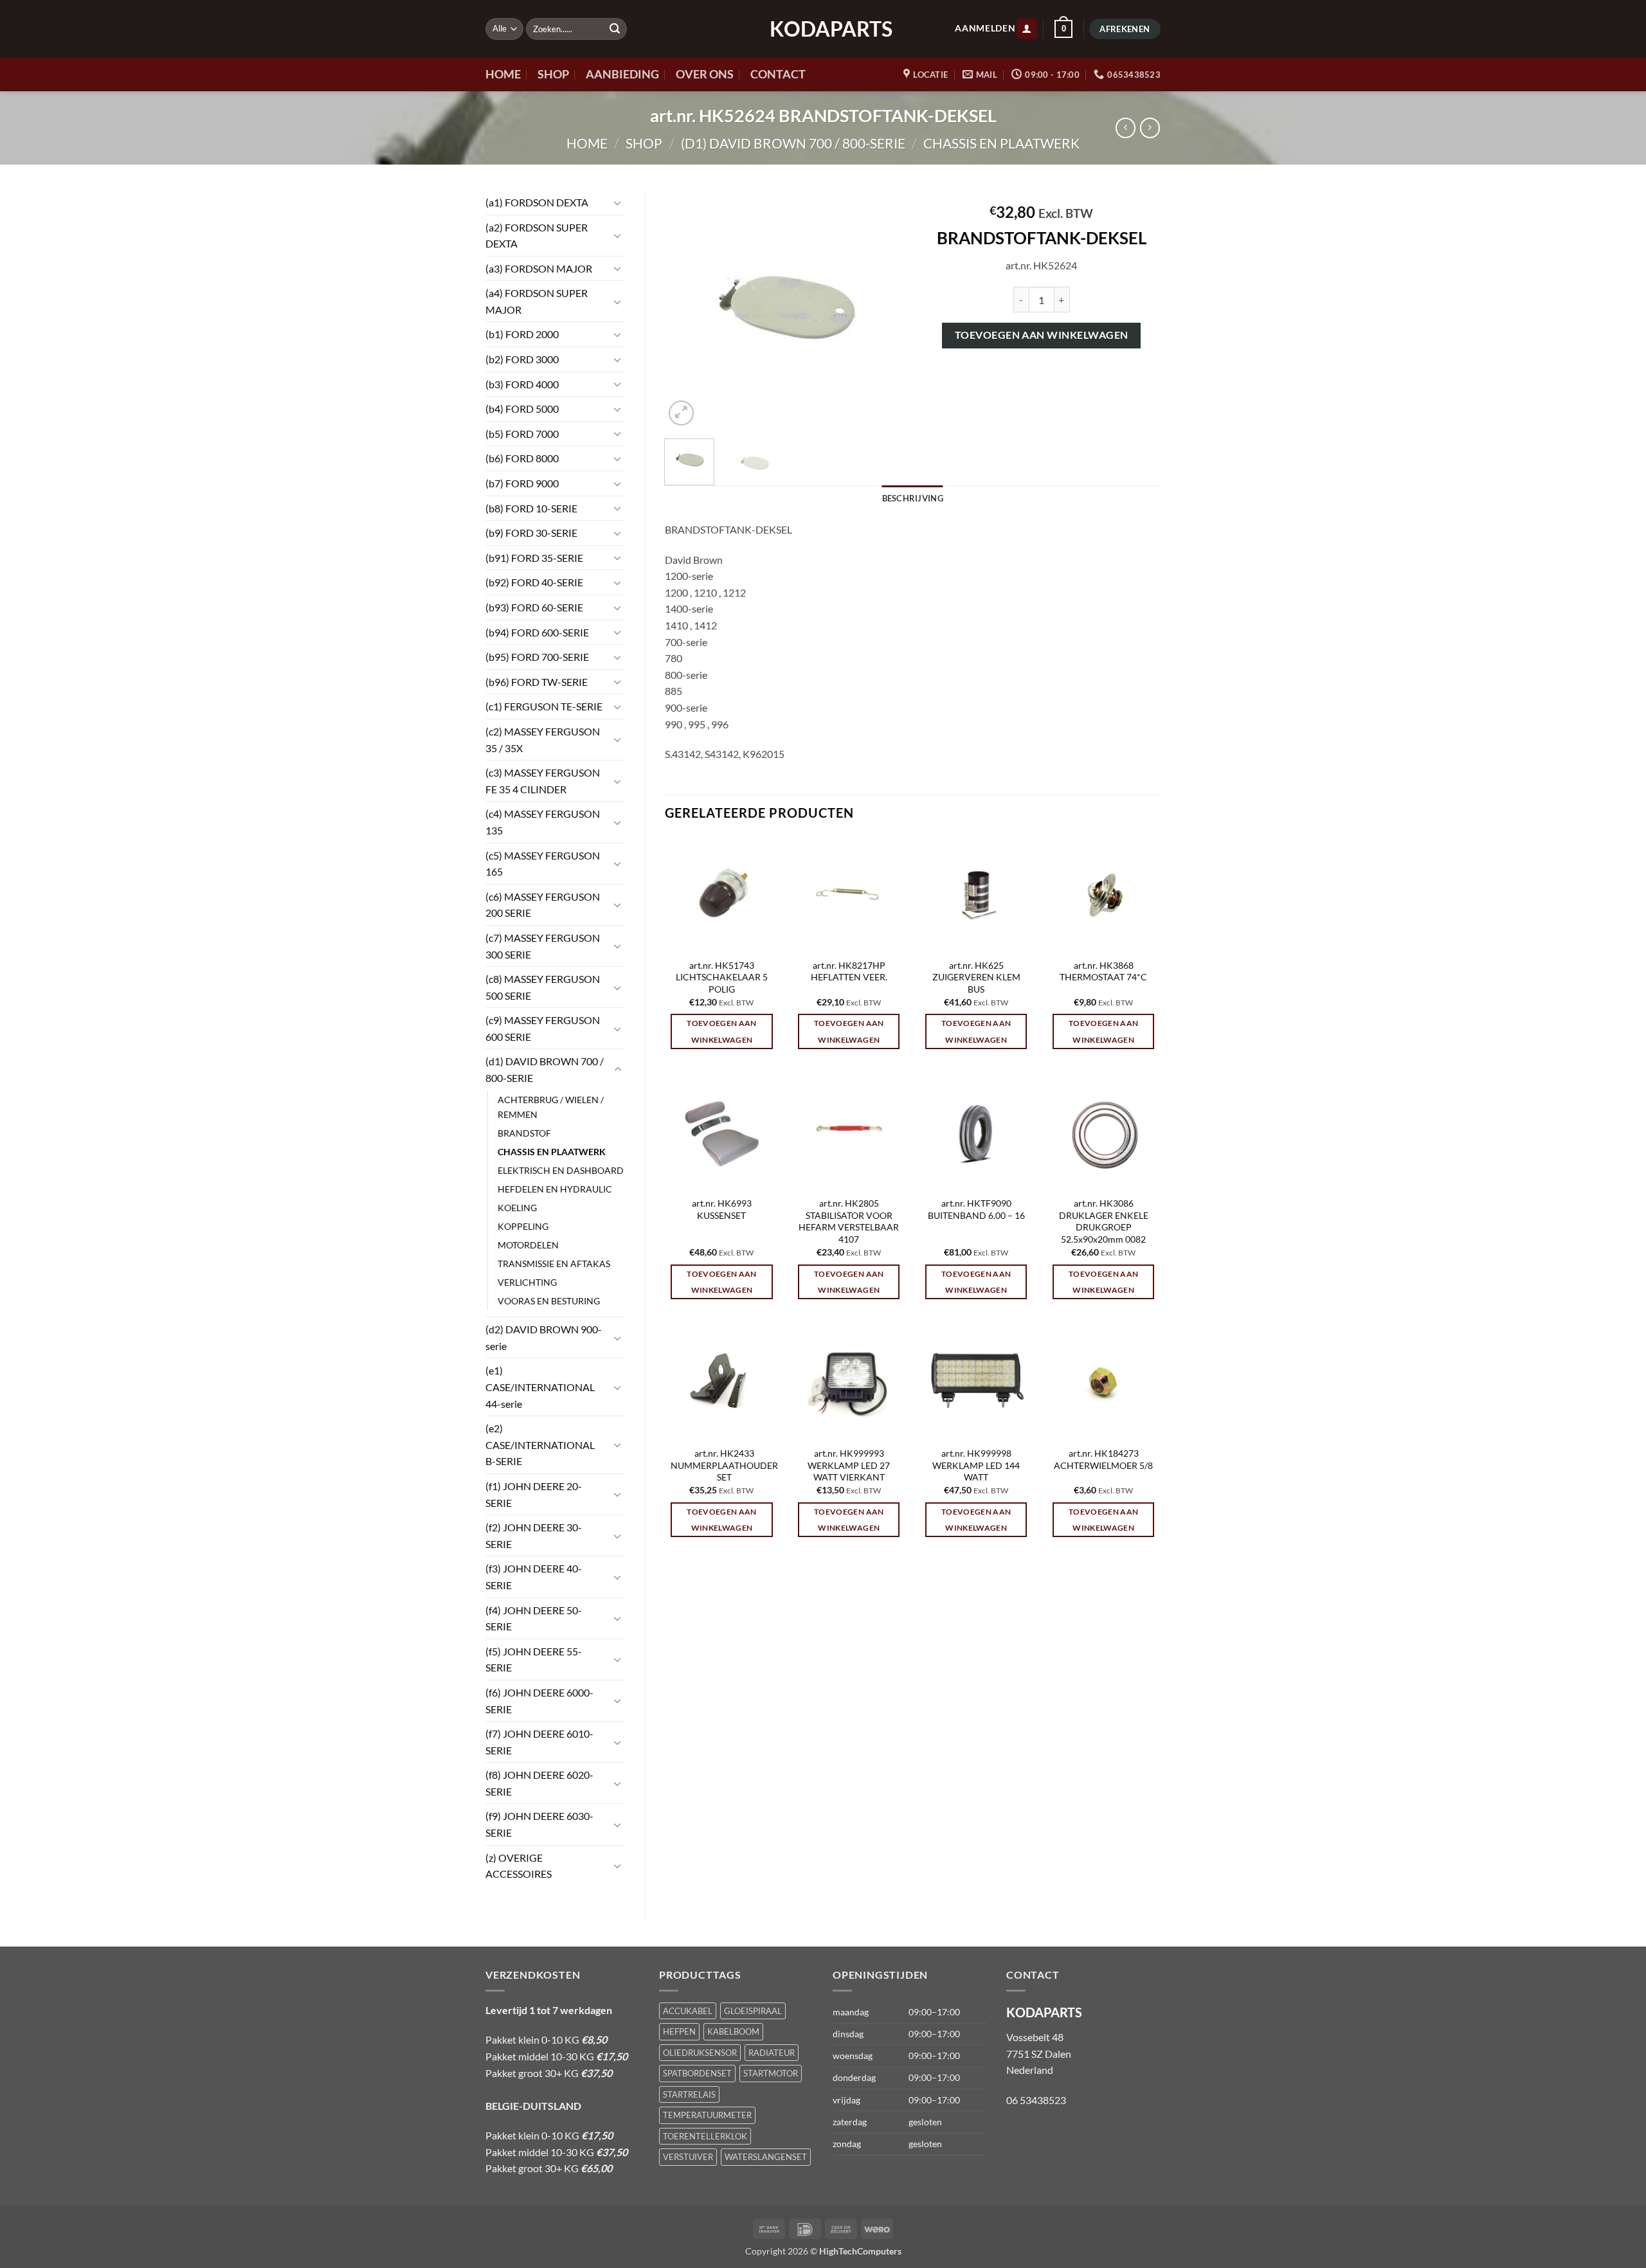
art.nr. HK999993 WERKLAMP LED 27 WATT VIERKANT (849, 1465)
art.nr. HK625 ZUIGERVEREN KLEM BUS (976, 977)
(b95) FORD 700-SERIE (537, 657)
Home (587, 143)
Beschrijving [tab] (913, 498)
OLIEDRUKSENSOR (700, 2053)
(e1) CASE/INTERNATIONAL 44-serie (540, 1387)
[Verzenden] (615, 29)
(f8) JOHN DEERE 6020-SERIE (539, 1783)
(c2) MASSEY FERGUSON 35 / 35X (543, 740)
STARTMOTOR (771, 2073)
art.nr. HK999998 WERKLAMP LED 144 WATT (976, 1465)
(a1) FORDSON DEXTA (537, 202)
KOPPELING (523, 1226)
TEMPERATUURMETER (707, 2115)
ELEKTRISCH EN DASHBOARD (561, 1170)
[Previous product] (1150, 128)
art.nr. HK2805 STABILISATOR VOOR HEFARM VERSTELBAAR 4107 (849, 1221)
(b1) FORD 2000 (522, 334)
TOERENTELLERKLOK (705, 2136)
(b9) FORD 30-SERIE (531, 533)
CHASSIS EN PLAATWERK (1001, 143)
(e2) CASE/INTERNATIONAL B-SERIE (540, 1444)
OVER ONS (705, 74)
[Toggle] (618, 203)
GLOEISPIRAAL (753, 2011)
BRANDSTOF (524, 1133)
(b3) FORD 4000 (522, 384)
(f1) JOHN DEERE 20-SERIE (534, 1494)
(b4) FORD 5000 (522, 409)
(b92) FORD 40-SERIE (534, 582)
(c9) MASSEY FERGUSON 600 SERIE (543, 1028)
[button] (1027, 29)
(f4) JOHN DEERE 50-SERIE (534, 1618)
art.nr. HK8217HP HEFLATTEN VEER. (849, 971)
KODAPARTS (823, 29)
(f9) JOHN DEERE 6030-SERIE (539, 1824)
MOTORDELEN (528, 1245)
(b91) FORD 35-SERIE (534, 558)
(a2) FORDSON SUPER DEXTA (537, 236)
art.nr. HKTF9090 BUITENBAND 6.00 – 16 (976, 1209)
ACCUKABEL (688, 2011)
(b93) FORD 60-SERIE (534, 607)
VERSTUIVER (688, 2157)
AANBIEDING (622, 74)
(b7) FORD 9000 (522, 483)
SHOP (553, 74)
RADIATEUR (772, 2053)
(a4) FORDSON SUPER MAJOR (537, 301)
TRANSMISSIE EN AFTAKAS (554, 1264)
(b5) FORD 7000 (522, 434)
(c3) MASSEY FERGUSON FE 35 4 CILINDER (543, 781)
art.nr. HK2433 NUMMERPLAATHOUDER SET (724, 1465)
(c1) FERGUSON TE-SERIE (544, 706)
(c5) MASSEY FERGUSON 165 (543, 864)
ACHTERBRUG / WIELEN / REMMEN (551, 1107)
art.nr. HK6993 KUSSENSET (722, 1209)
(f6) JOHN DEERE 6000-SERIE (539, 1701)
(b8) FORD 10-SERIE (531, 508)
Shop (644, 143)
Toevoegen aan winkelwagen (1042, 335)
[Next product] (1126, 128)
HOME (503, 74)
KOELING (517, 1208)
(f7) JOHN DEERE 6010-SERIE (539, 1742)
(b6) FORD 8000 (522, 458)
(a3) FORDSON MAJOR (539, 268)
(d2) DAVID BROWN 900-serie (544, 1337)
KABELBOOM (733, 2031)
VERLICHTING (527, 1282)
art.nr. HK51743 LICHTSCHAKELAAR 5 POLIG (722, 977)
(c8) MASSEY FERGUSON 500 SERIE (543, 987)
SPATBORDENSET (697, 2073)
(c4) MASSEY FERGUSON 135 (543, 822)
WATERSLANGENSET (766, 2157)
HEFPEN (679, 2031)
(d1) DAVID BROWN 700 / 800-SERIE (793, 143)
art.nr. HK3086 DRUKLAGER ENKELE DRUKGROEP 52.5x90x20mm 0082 (1104, 1221)
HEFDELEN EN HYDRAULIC (555, 1189)
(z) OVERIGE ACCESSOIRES (519, 1866)
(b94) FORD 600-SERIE (537, 632)
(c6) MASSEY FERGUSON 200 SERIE (543, 905)
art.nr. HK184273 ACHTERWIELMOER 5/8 (1103, 1459)
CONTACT (778, 74)
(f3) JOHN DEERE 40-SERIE (534, 1577)
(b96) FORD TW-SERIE (537, 682)
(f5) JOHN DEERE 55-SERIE (534, 1660)
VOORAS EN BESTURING (549, 1301)
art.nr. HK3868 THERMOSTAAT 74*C (1103, 971)
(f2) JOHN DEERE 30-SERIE (534, 1535)
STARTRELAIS (689, 2094)
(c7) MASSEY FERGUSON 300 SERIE (543, 946)
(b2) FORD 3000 (522, 359)
